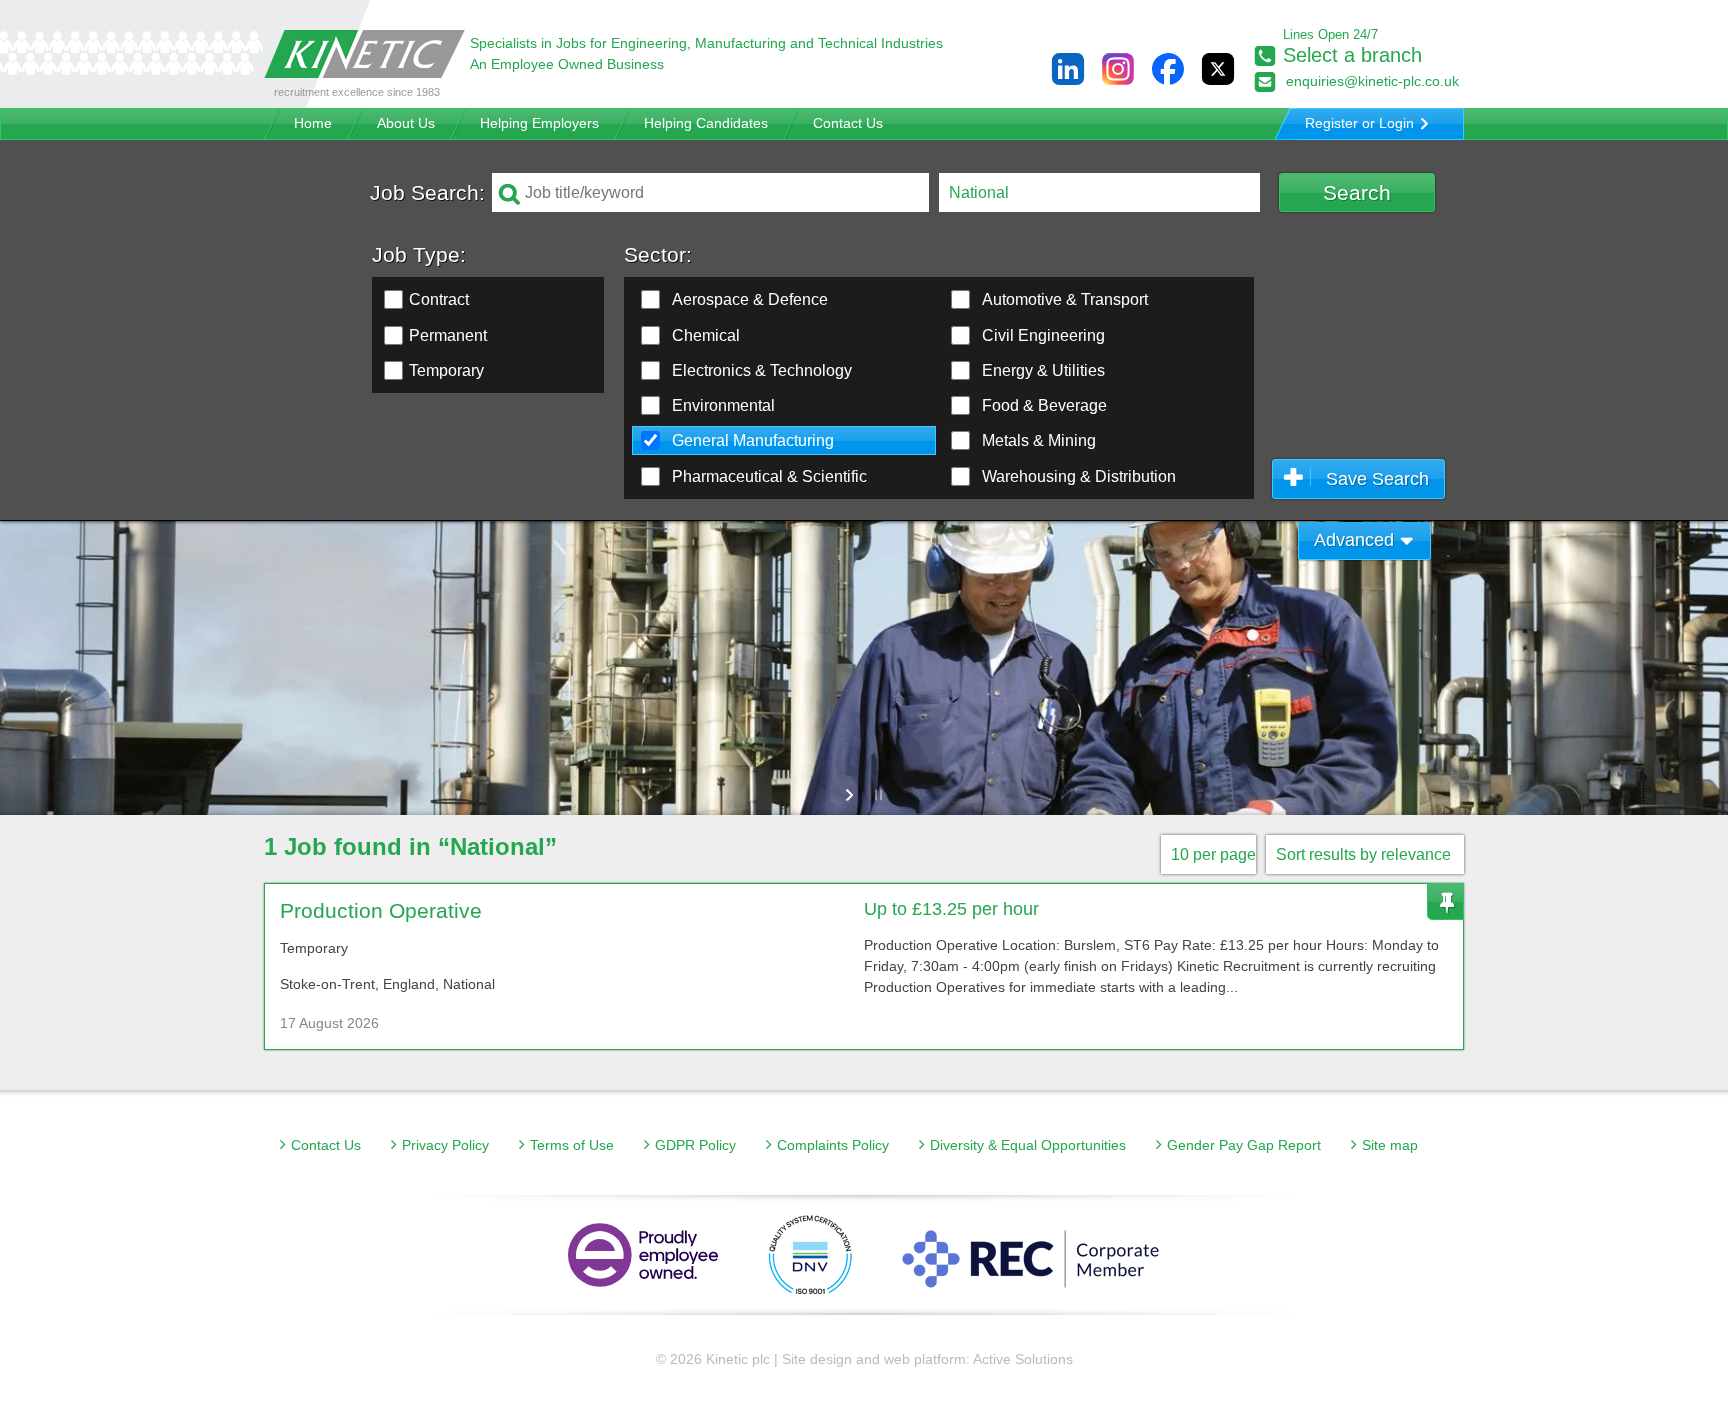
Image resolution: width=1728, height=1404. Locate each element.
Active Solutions (1023, 1359)
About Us (406, 123)
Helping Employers (539, 123)
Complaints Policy (833, 1145)
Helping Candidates (706, 123)
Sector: (658, 254)
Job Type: (419, 254)
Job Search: (427, 192)
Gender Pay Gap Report (1244, 1145)
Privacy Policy (445, 1145)
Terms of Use (572, 1145)
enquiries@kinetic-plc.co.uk (1372, 81)
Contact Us (848, 123)
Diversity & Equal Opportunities (1028, 1145)
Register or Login (1359, 123)
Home (313, 123)
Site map (1390, 1145)
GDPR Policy (695, 1145)
